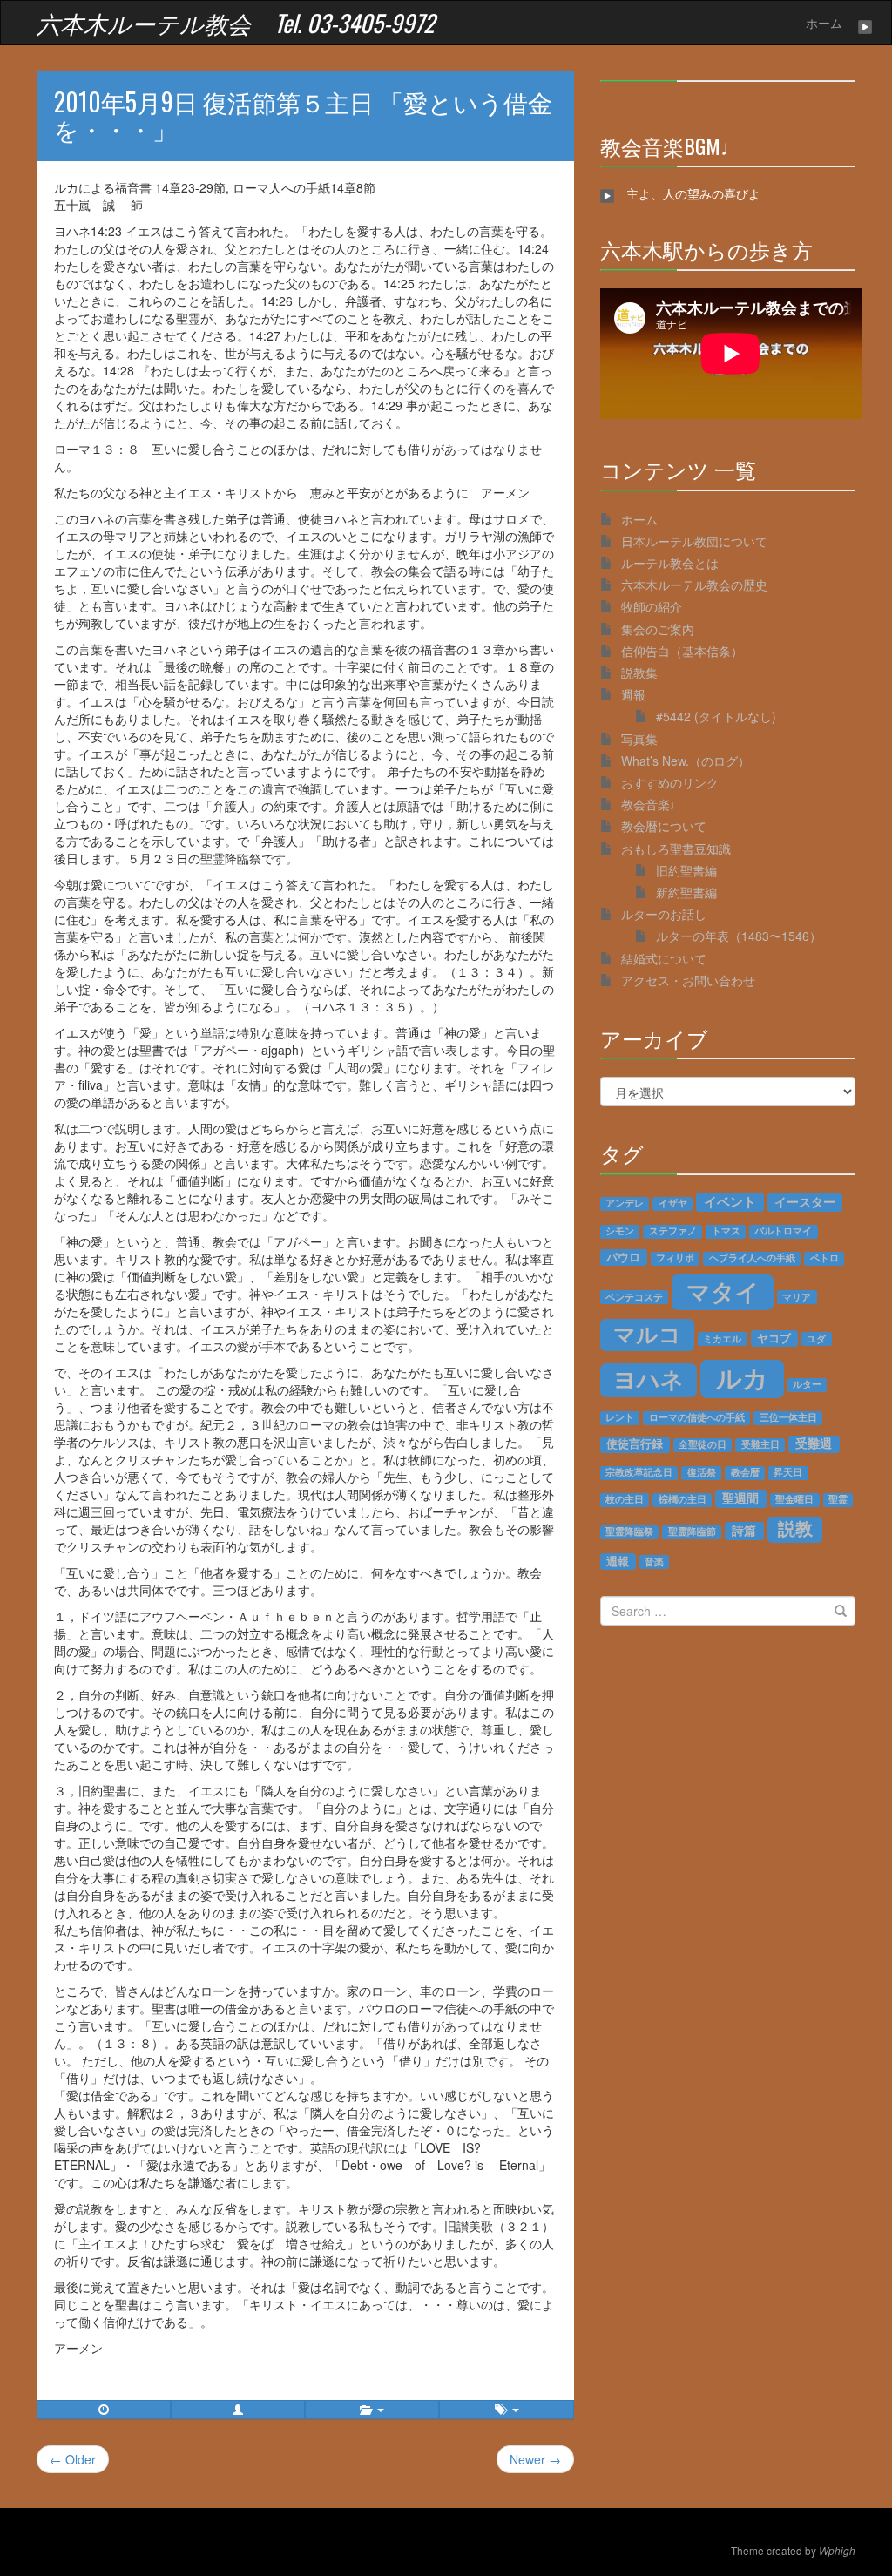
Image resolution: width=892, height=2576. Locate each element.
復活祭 (702, 1472)
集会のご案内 (658, 629)
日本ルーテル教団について (694, 541)
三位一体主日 (788, 1417)
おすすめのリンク (670, 782)
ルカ (742, 1378)
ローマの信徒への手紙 (697, 1417)
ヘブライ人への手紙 (752, 1258)
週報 (633, 694)
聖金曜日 (794, 1499)
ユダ (816, 1338)
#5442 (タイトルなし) (716, 716)
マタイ (723, 1291)
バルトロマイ (783, 1231)
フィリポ (675, 1258)
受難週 (814, 1444)
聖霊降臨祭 (629, 1531)
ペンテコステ (634, 1296)
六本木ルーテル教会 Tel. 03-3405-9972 (236, 23)
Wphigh (837, 2551)
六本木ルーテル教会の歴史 (694, 585)
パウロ (623, 1257)
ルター (807, 1384)
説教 (795, 1528)
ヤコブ (774, 1338)
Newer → (535, 2459)
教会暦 (745, 1472)
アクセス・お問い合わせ (688, 980)
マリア (797, 1296)
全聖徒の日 (703, 1444)
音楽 (654, 1561)
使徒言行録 (635, 1444)
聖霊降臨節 (692, 1531)
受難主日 (760, 1444)
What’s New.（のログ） (686, 761)
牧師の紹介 (652, 606)
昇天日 (788, 1472)
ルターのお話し (664, 914)
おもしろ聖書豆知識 (676, 849)
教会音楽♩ (652, 804)
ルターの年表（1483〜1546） (739, 936)
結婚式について (664, 958)
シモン (620, 1231)
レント (620, 1417)
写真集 (639, 739)
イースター (805, 1202)
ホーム (824, 23)
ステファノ (673, 1231)
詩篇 (744, 1530)
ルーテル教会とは (670, 563)
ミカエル (722, 1338)
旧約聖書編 (686, 870)
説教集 (639, 673)
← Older (73, 2459)
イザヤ (673, 1203)
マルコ (647, 1334)
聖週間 (740, 1498)
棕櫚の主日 (683, 1499)
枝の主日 (625, 1499)
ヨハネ (649, 1379)
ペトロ (824, 1258)
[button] (238, 2410)
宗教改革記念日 (639, 1472)
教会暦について (664, 826)
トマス (726, 1231)
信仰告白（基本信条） (682, 651)
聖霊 (838, 1499)
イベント (730, 1202)
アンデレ (625, 1203)
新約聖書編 (686, 892)
